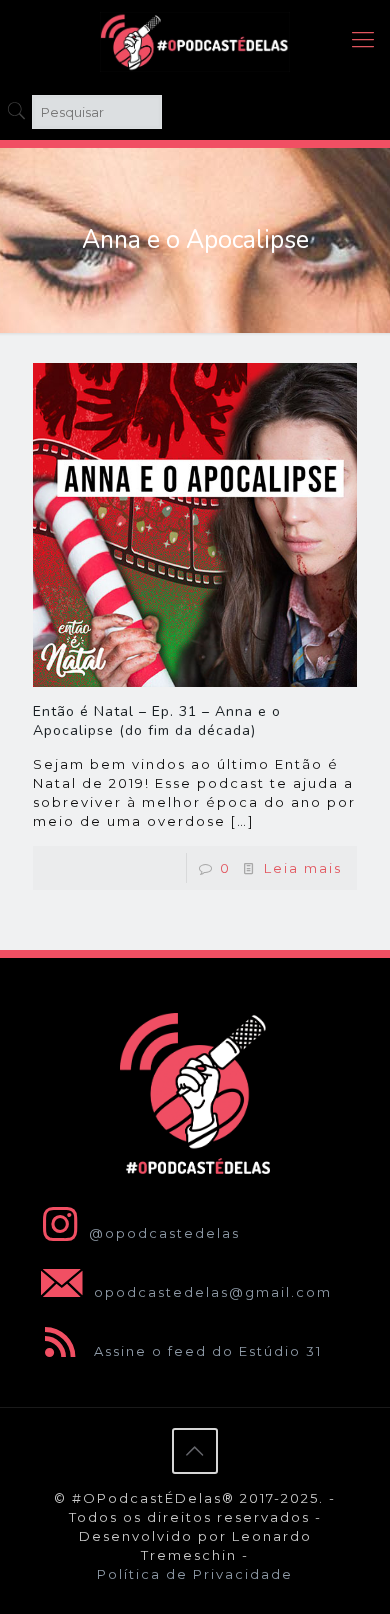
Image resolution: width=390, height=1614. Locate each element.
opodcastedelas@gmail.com (210, 1292)
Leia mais (303, 868)
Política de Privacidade (195, 1574)
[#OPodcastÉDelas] (195, 40)
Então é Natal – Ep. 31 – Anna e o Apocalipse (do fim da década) (157, 721)
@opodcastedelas (164, 1233)
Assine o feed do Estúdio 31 (205, 1351)
